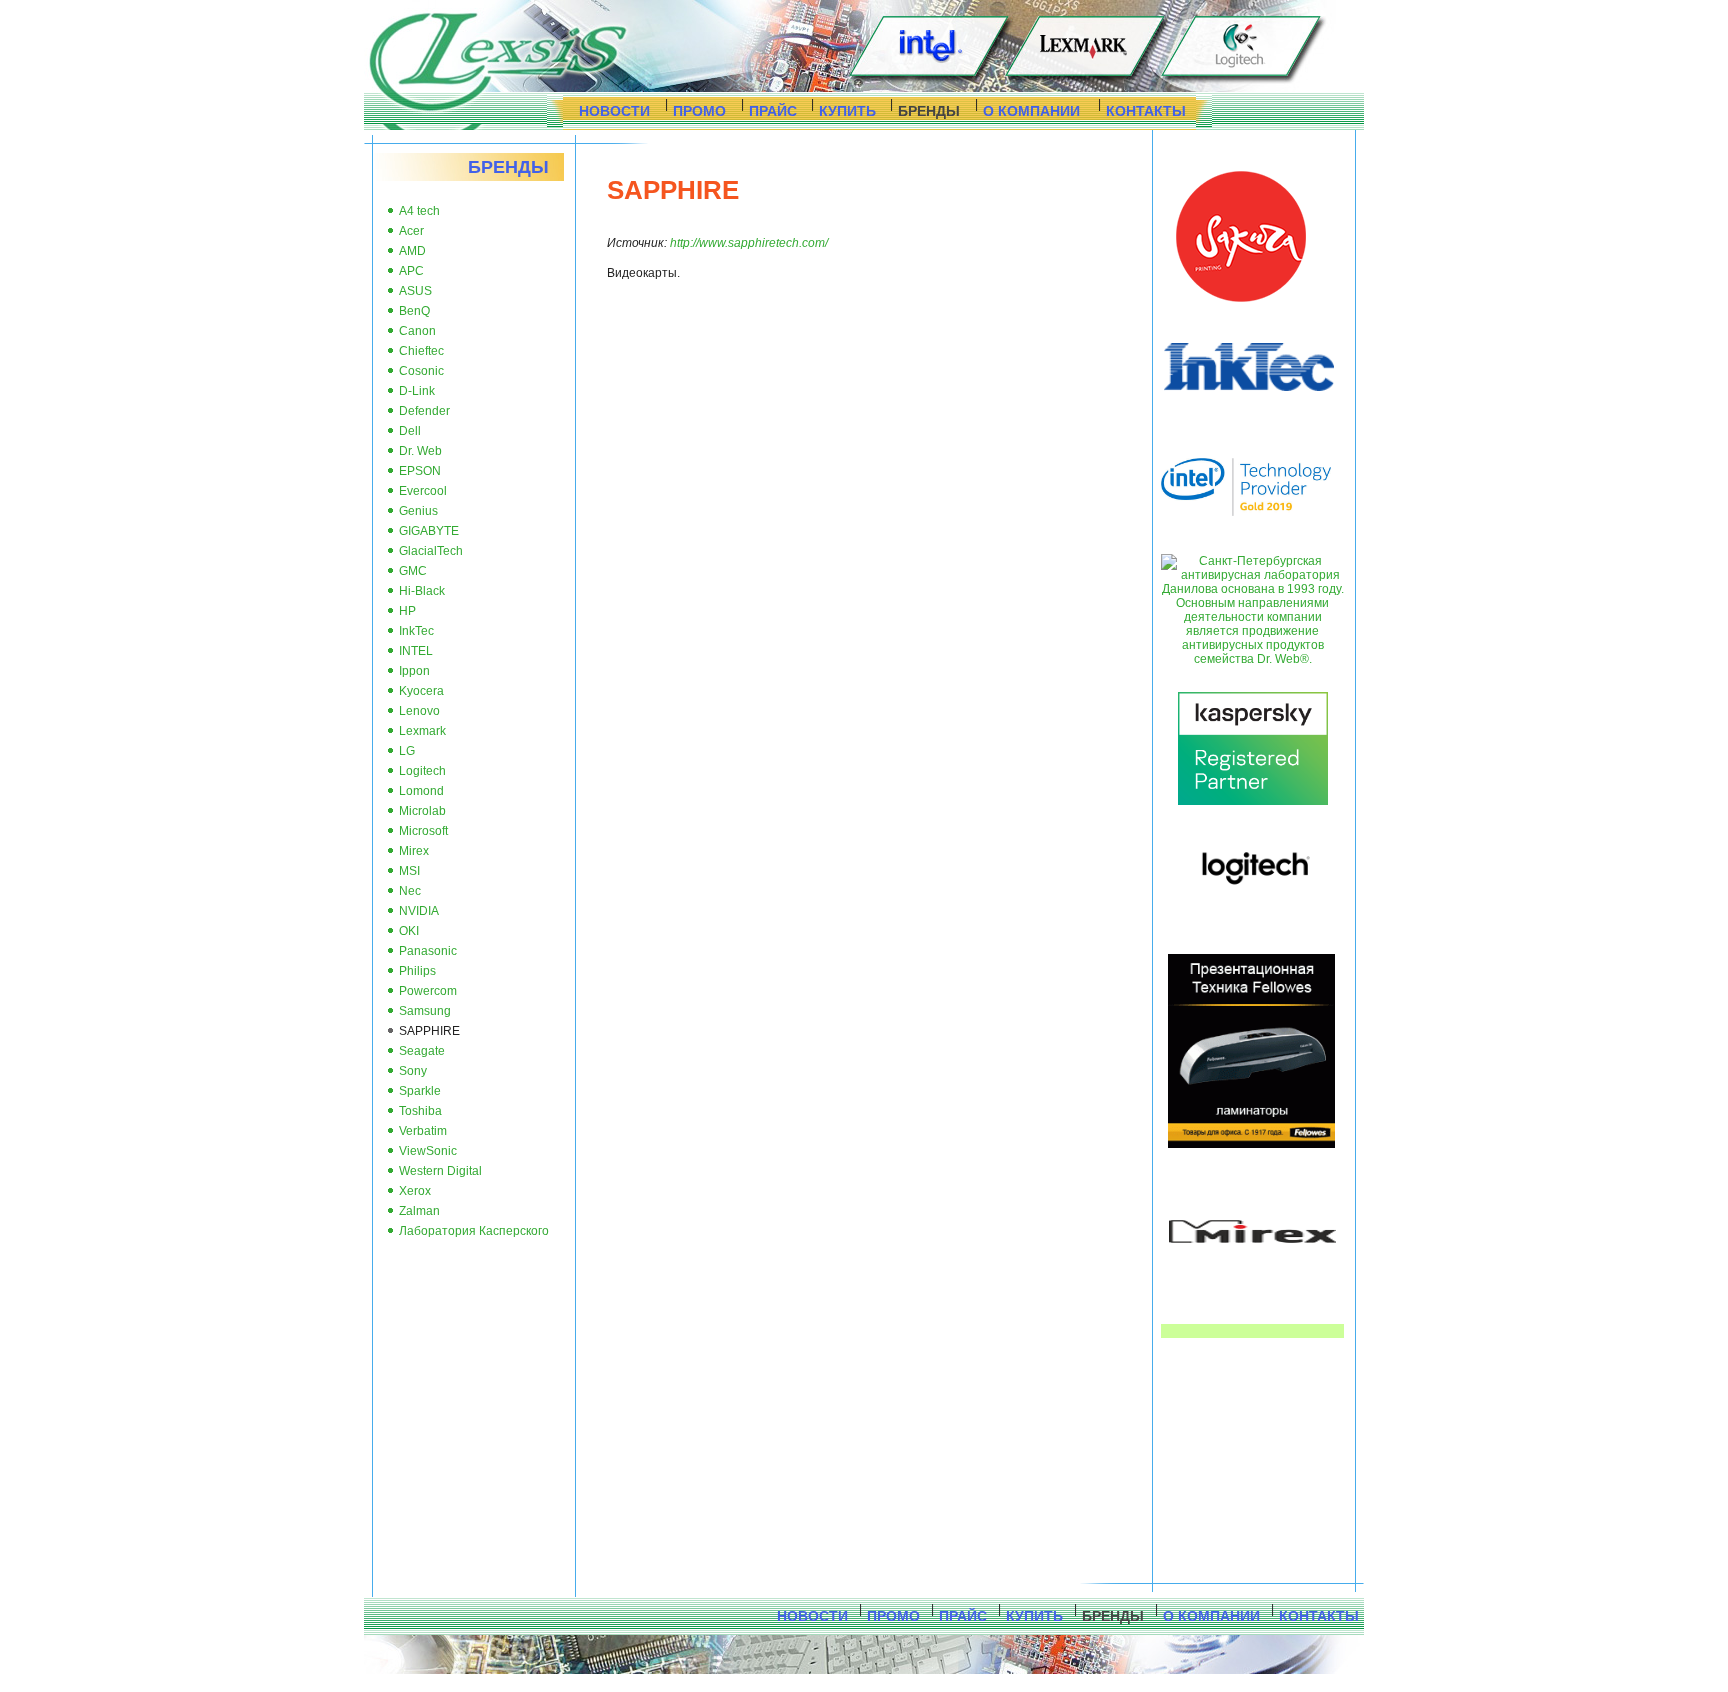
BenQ (414, 311)
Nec (410, 891)
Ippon (414, 671)
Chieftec (421, 351)
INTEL (416, 651)
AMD (412, 251)
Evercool (423, 491)
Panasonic (428, 951)
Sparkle (420, 1091)
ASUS (415, 291)
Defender (424, 411)
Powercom (428, 991)
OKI (409, 931)
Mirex (414, 851)
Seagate (422, 1051)
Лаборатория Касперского (474, 1231)
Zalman (419, 1211)
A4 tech (419, 211)
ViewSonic (428, 1151)
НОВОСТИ (614, 111)
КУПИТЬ (847, 111)
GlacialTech (431, 551)
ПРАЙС (773, 111)
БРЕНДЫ (929, 111)
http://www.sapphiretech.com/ (749, 243)
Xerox (415, 1191)
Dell (410, 431)
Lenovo (419, 711)
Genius (418, 511)
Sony (413, 1071)
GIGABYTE (429, 531)
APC (411, 271)
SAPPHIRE (429, 1031)
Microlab (422, 811)
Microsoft (423, 831)
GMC (413, 571)
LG (407, 751)
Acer (411, 231)
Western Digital (440, 1171)
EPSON (420, 471)
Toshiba (420, 1111)
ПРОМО (699, 111)
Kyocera (421, 691)
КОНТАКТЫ (1146, 111)
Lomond (421, 791)
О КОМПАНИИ (1031, 111)
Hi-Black (422, 591)
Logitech (422, 771)
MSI (409, 871)
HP (407, 611)
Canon (417, 331)
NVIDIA (419, 911)
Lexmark (422, 731)
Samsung (425, 1011)
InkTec (416, 631)
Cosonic (421, 371)
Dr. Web (420, 451)
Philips (417, 971)
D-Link (417, 391)
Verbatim (423, 1131)
